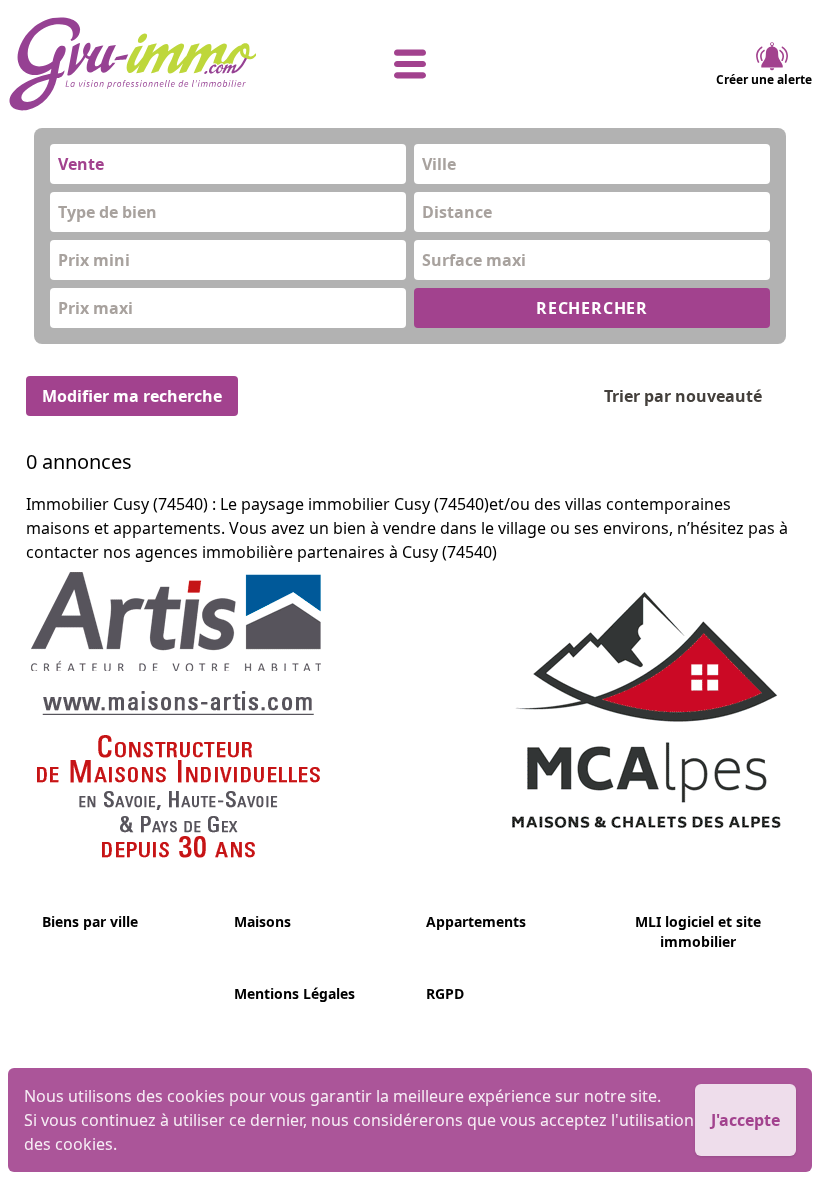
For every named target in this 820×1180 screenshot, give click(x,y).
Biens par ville (90, 921)
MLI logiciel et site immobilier (698, 931)
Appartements (476, 921)
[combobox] (228, 164)
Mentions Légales (294, 993)
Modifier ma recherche (132, 396)
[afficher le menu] (410, 64)
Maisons (262, 921)
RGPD (445, 993)
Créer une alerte (764, 79)
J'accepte (745, 1120)
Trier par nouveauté (683, 396)
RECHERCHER (592, 308)
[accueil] (142, 64)
